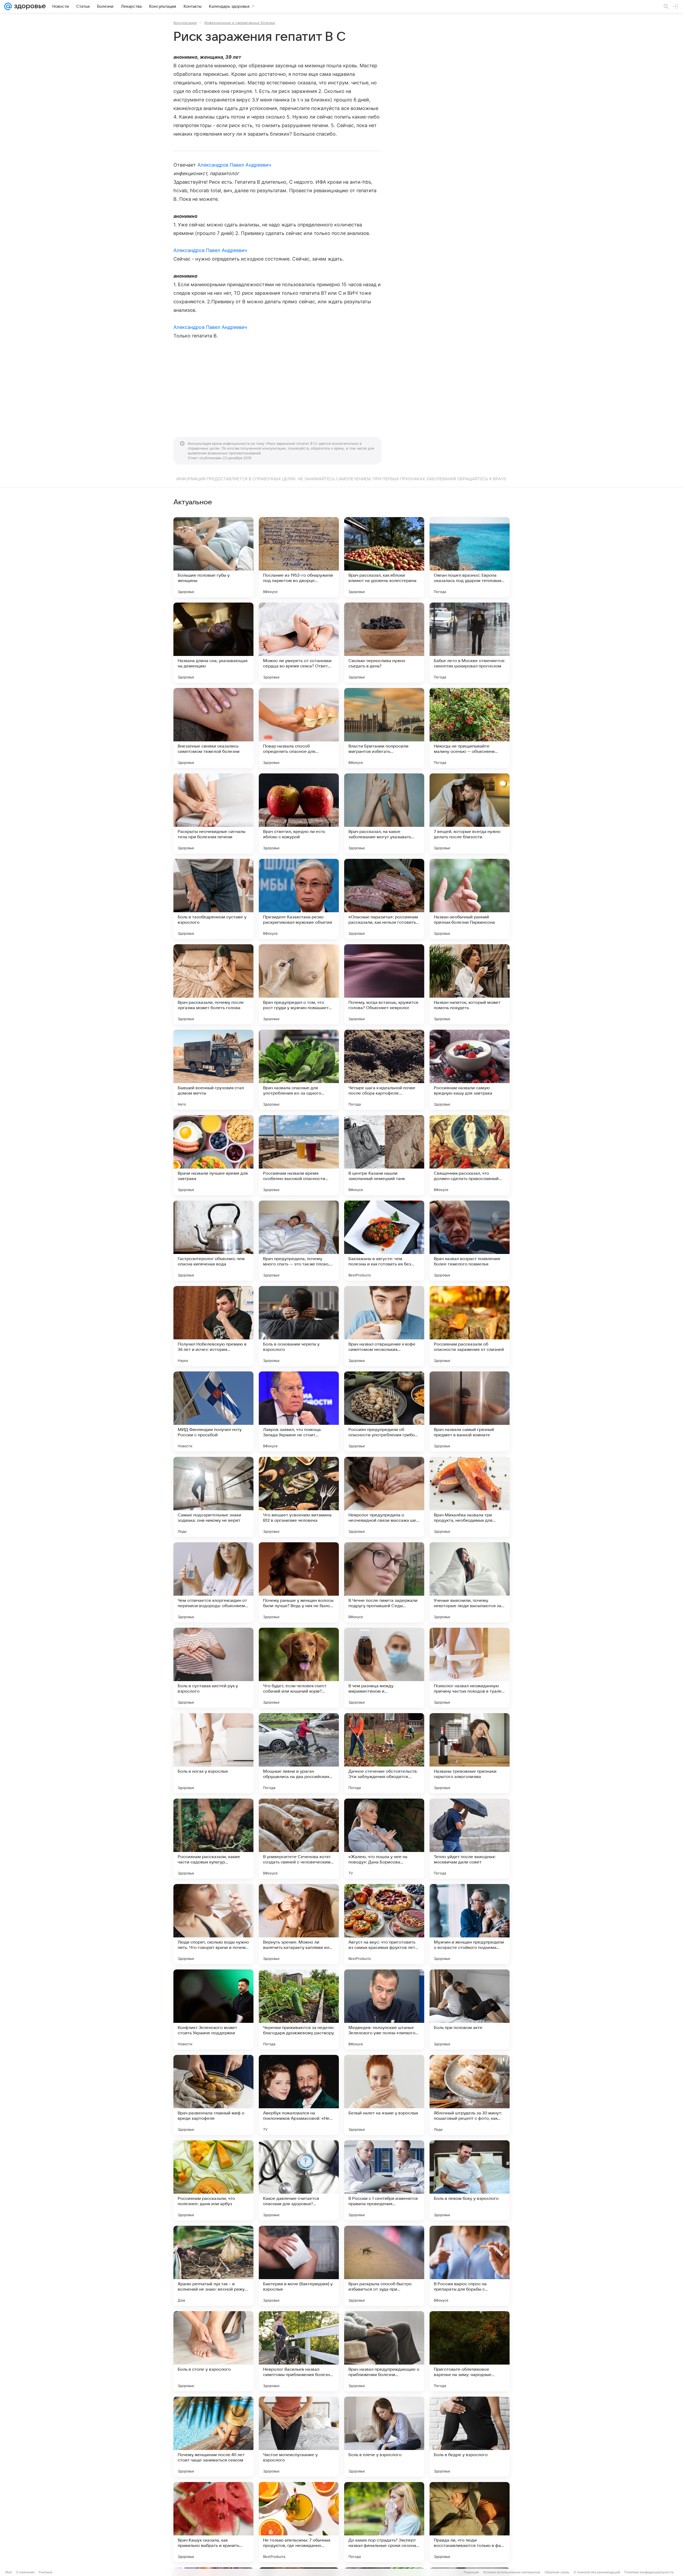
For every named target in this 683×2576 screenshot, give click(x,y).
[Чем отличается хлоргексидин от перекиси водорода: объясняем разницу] (213, 1582)
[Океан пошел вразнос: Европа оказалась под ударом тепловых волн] (470, 557)
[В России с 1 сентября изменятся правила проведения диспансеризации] (384, 2180)
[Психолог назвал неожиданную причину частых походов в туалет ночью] (470, 1668)
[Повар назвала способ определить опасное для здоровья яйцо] (299, 728)
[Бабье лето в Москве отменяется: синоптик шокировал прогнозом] (470, 643)
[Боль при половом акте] (470, 2009)
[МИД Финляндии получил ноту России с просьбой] (213, 1411)
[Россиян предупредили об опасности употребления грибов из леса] (384, 1411)
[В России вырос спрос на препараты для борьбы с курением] (470, 2266)
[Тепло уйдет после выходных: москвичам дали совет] (470, 1839)
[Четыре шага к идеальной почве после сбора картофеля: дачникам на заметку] (384, 1070)
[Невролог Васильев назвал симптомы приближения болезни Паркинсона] (299, 2351)
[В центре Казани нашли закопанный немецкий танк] (384, 1155)
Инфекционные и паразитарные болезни (240, 23)
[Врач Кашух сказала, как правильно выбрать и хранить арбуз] (213, 2522)
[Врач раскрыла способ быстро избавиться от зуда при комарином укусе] (384, 2266)
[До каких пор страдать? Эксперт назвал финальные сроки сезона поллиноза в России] (384, 2522)
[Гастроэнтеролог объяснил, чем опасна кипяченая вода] (213, 1241)
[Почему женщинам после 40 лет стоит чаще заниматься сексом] (213, 2437)
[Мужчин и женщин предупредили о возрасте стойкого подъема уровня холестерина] (470, 1924)
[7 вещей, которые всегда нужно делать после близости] (470, 813)
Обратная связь (557, 2572)
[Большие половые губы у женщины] (213, 557)
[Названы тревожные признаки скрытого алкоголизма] (470, 1753)
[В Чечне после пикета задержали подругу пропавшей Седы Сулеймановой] (384, 1582)
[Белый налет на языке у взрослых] (384, 2095)
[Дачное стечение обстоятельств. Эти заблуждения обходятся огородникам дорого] (384, 1753)
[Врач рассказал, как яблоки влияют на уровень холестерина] (384, 557)
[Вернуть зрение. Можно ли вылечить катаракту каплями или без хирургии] (299, 1924)
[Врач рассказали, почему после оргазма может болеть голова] (213, 984)
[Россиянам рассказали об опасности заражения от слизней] (470, 1326)
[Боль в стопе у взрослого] (213, 2351)
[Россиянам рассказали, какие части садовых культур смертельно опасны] (213, 1839)
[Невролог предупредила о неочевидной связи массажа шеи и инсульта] (384, 1497)
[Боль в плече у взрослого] (384, 2437)
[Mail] (8, 6)
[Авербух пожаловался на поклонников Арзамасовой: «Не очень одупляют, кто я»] (299, 2095)
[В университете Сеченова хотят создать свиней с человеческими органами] (299, 1839)
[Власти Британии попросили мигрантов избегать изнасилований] (384, 728)
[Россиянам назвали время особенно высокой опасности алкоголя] (299, 1155)
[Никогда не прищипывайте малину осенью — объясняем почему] (470, 728)
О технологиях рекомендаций (597, 2572)
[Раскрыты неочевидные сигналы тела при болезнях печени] (213, 813)
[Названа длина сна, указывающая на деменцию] (213, 643)
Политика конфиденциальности (649, 2572)
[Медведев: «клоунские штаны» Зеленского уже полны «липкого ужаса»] (384, 2009)
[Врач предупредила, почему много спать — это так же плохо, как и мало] (299, 1241)
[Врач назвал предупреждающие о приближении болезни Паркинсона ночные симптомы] (384, 2351)
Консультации (185, 23)
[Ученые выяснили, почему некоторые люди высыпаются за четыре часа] (470, 1582)
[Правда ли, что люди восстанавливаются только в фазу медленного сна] (470, 2522)
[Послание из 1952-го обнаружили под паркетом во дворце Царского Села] (299, 557)
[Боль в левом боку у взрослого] (470, 2180)
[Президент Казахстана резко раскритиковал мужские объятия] (299, 899)
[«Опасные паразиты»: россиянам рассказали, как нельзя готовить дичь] (384, 899)
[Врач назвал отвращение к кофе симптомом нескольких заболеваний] (384, 1326)
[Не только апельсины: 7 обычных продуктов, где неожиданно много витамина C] (299, 2522)
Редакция (471, 2572)
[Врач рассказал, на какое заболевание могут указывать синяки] (384, 813)
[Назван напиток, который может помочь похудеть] (470, 984)
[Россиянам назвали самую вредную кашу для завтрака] (470, 1070)
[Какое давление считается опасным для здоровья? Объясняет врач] (299, 2180)
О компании (25, 2572)
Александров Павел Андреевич (234, 165)
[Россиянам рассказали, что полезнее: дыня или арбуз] (213, 2180)
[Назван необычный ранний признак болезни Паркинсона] (470, 899)
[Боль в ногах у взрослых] (213, 1753)
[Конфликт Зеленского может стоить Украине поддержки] (213, 2009)
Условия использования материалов (512, 2572)
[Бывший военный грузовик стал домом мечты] (213, 1070)
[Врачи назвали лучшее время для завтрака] (213, 1155)
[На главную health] (29, 6)
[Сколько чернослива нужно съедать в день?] (384, 643)
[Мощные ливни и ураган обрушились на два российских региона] (299, 1753)
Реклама (45, 2572)
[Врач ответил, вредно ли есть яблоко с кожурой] (299, 813)
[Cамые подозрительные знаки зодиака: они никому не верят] (213, 1497)
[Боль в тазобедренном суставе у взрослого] (213, 899)
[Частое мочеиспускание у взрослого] (299, 2437)
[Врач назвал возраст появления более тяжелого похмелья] (470, 1241)
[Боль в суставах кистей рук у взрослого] (213, 1668)
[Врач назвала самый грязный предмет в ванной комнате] (470, 1411)
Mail (9, 2572)
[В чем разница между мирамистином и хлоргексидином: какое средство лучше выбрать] (384, 1668)
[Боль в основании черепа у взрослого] (299, 1326)
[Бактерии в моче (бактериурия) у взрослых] (299, 2266)
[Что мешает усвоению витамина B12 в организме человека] (299, 1497)
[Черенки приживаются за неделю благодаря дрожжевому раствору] (299, 2009)
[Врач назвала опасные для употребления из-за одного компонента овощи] (299, 1070)
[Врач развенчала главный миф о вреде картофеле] (213, 2095)
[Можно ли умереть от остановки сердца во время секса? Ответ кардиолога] (299, 643)
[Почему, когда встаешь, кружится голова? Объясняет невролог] (384, 984)
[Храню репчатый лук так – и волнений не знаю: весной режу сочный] (213, 2266)
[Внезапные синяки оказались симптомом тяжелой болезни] (213, 728)
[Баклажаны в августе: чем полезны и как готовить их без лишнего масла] (384, 1241)
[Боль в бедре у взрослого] (470, 2437)
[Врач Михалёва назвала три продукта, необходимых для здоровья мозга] (470, 1497)
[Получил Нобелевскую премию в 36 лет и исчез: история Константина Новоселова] (213, 1326)
